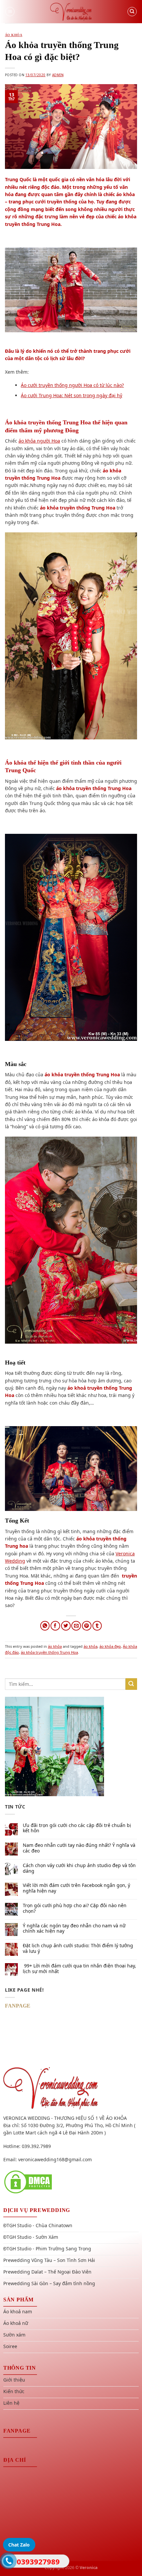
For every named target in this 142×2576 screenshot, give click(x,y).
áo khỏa (14, 35)
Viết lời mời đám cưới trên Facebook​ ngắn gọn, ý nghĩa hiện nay (76, 1888)
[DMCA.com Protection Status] (28, 2181)
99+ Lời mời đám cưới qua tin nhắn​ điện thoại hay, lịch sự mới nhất (79, 1969)
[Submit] (131, 1684)
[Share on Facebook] (55, 1626)
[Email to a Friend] (76, 1626)
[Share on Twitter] (66, 1626)
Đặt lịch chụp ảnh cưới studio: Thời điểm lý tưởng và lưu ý (78, 1949)
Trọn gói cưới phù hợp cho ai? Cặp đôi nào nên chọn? (75, 1908)
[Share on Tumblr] (97, 1626)
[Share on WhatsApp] (45, 1626)
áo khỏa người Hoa (39, 441)
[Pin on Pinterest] (87, 1626)
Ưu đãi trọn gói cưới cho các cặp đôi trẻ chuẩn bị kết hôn (77, 1828)
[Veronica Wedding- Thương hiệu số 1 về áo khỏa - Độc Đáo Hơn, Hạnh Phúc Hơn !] (71, 12)
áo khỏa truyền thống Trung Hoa (49, 1652)
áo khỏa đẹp (110, 1646)
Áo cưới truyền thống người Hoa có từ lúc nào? (72, 385)
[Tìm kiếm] (132, 12)
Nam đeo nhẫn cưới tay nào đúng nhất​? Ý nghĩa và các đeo (79, 1848)
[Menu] (10, 12)
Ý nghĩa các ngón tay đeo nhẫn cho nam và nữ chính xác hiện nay (74, 1929)
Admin (58, 75)
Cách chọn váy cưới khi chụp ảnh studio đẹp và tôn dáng (79, 1868)
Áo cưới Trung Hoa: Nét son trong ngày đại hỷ (71, 395)
